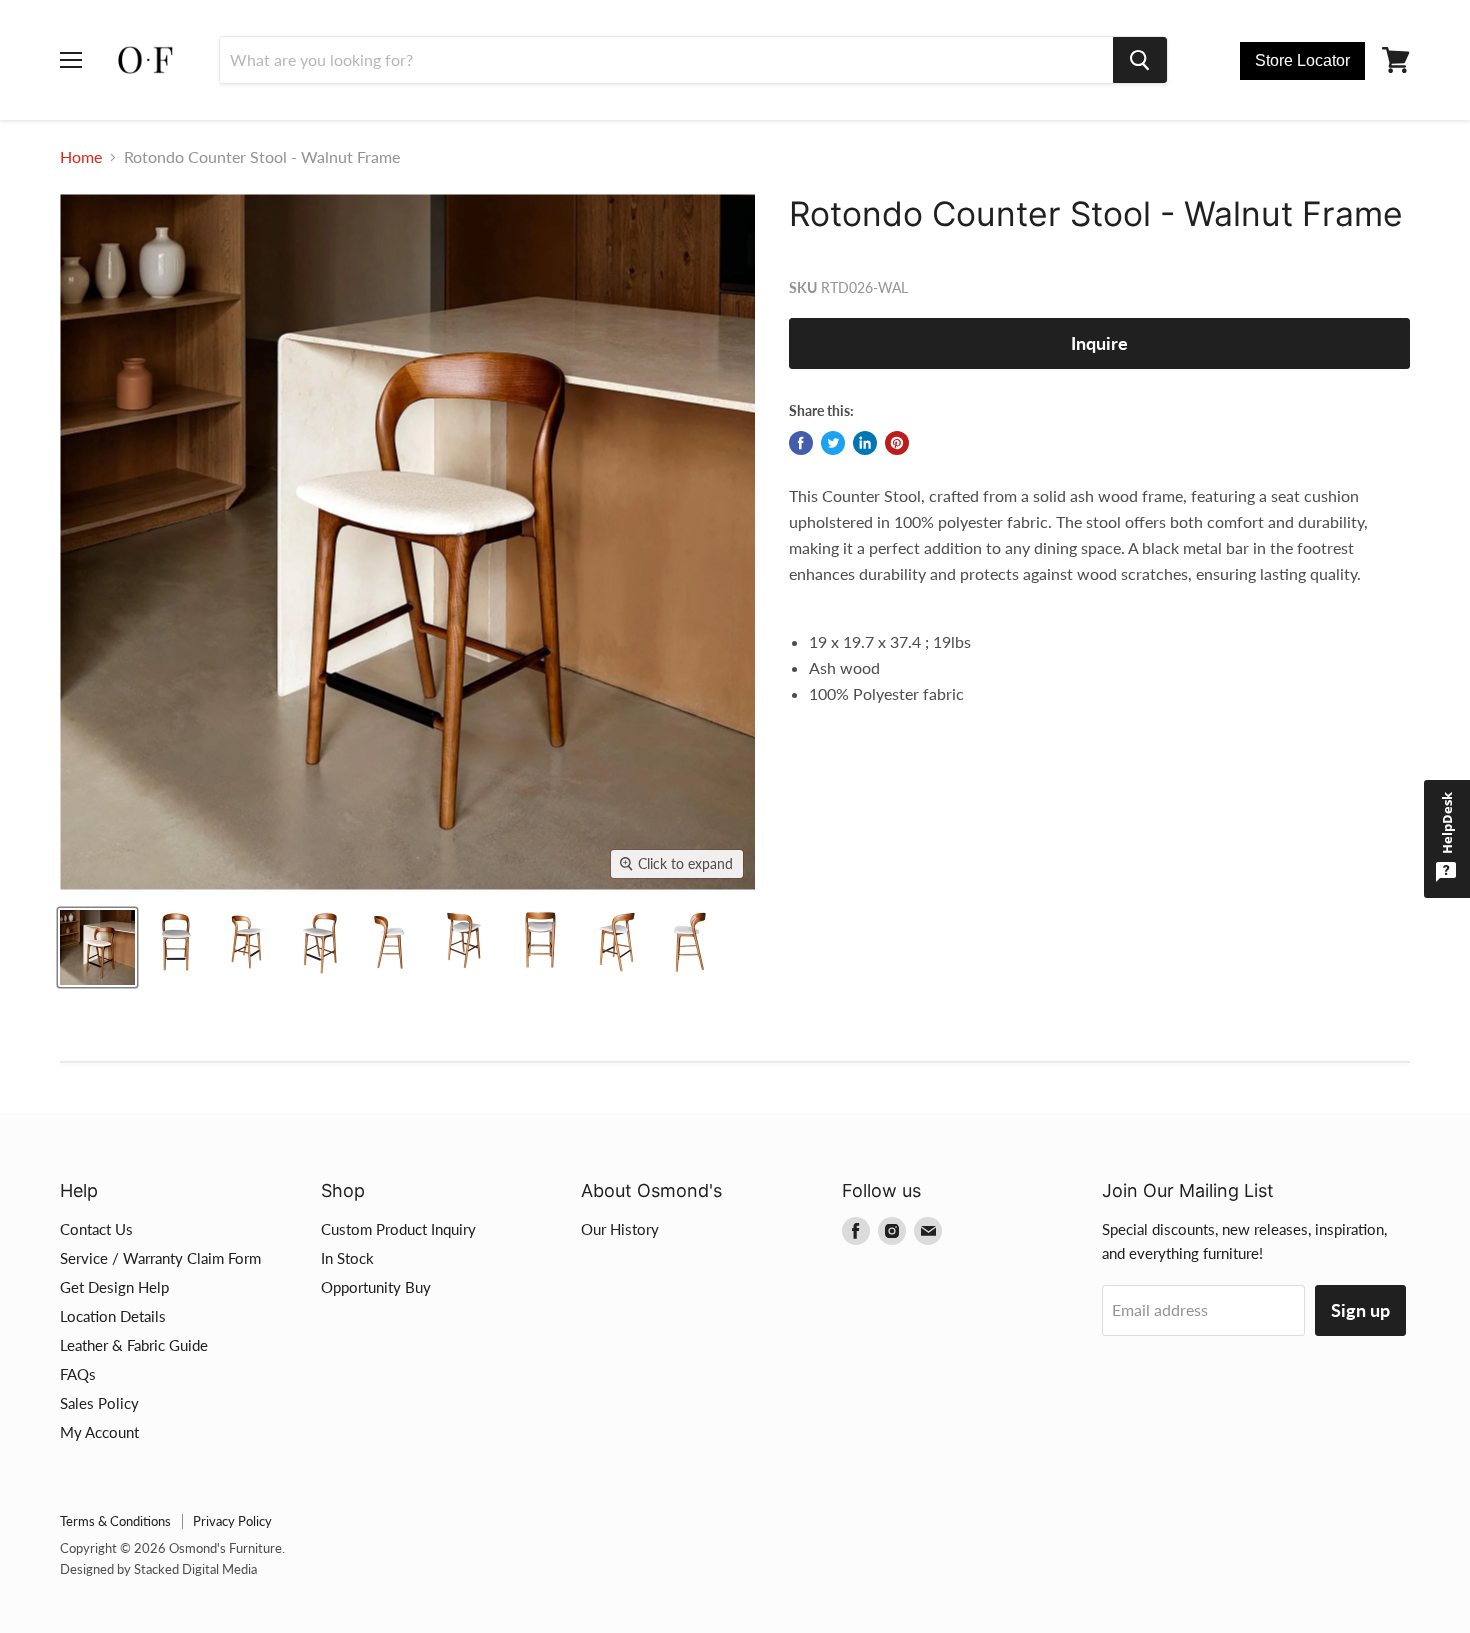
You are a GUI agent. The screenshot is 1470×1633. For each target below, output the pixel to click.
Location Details (113, 1316)
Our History (620, 1229)
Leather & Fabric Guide (134, 1345)
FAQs (78, 1374)
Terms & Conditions (115, 1521)
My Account (99, 1432)
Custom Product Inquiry (398, 1229)
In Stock (347, 1258)
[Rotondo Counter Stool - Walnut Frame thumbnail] (97, 947)
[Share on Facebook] (801, 443)
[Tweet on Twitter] (833, 443)
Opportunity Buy (376, 1287)
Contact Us (96, 1229)
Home (81, 157)
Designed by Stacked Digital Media (158, 1569)
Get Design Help (114, 1287)
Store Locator (1302, 60)
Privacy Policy (232, 1521)
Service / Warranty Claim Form (160, 1258)
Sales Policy (99, 1403)
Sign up (1360, 1310)
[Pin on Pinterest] (897, 443)
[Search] (1140, 60)
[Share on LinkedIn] (865, 443)
